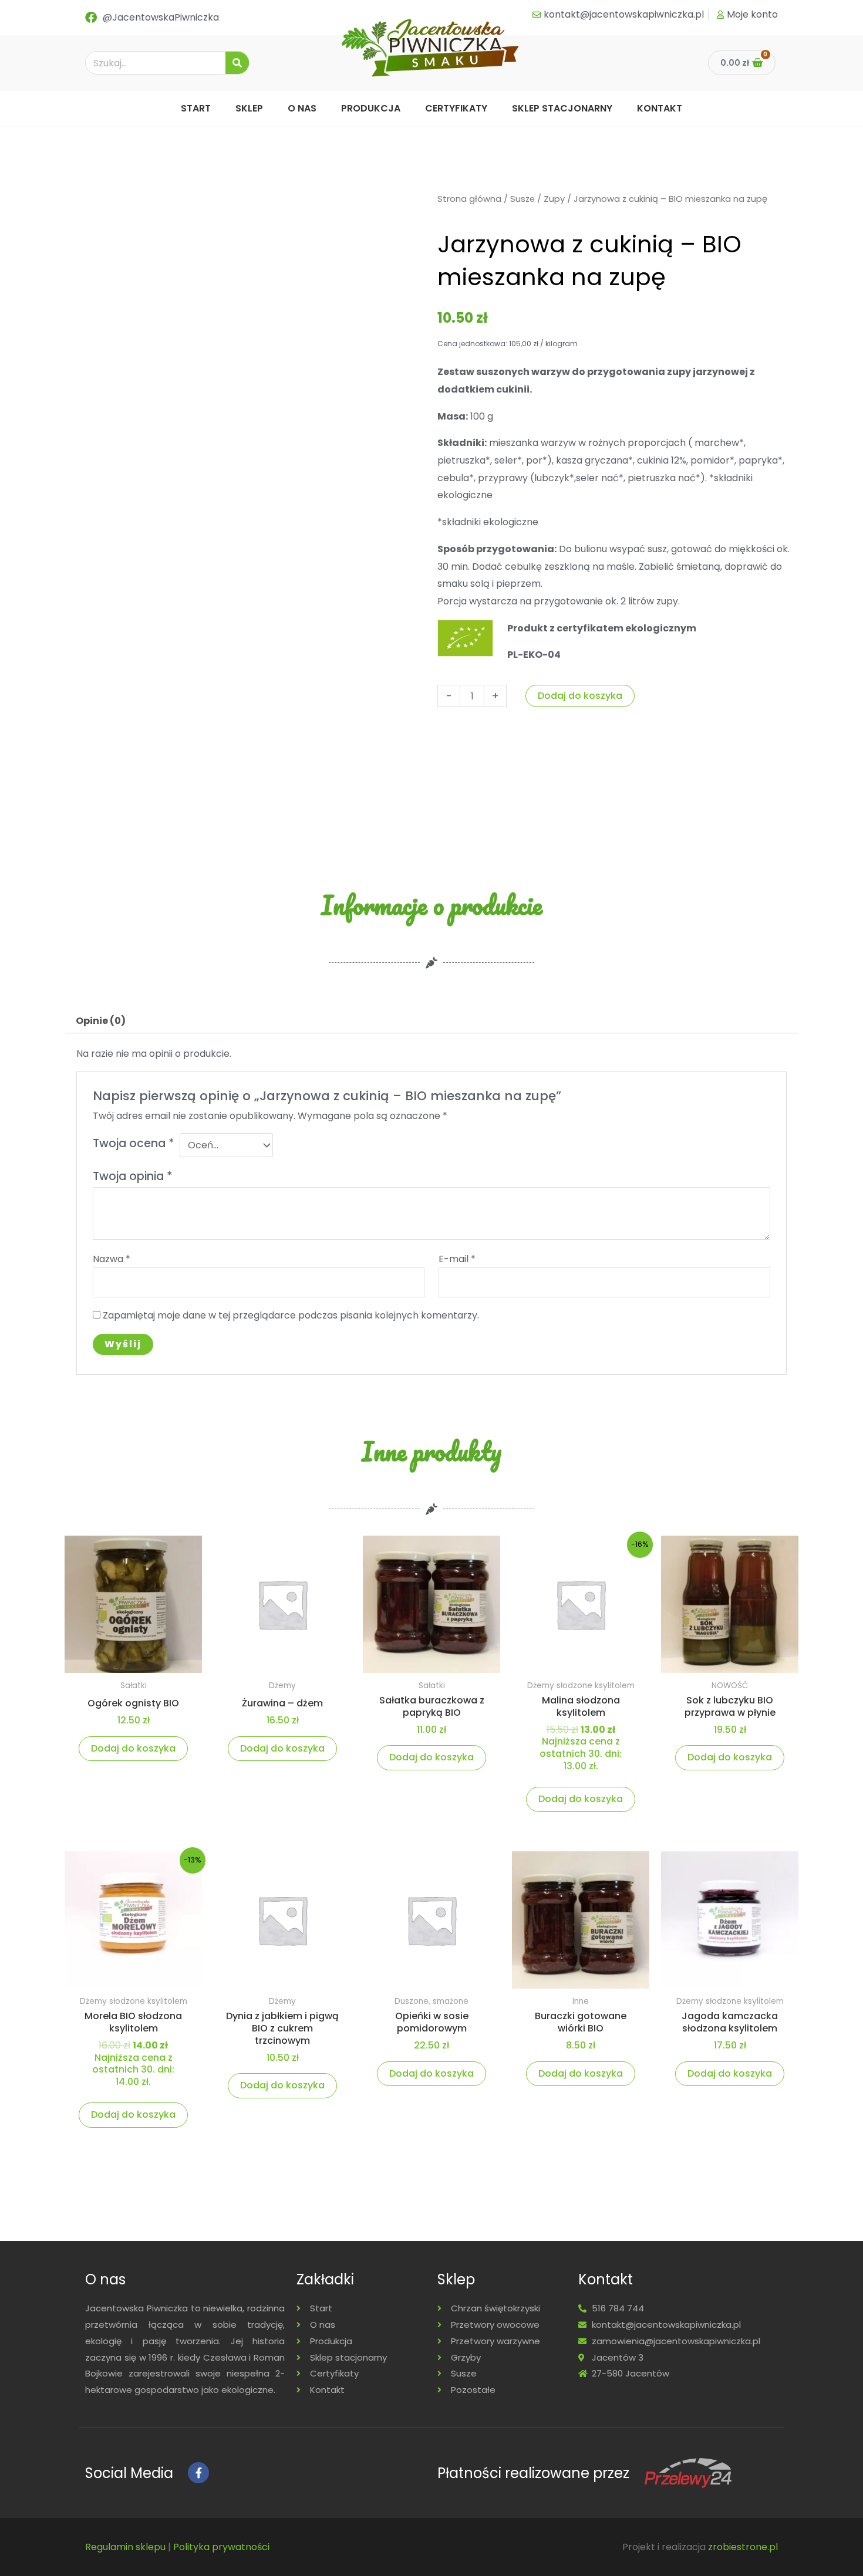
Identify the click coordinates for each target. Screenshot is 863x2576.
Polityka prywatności (221, 2547)
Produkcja (371, 108)
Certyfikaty (456, 108)
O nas (302, 108)
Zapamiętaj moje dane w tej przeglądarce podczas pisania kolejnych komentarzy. (291, 1315)
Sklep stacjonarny (562, 108)
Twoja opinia (133, 1176)
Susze (522, 199)
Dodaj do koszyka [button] (133, 1748)
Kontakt (660, 108)
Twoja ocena (134, 1143)
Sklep (249, 108)
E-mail (457, 1259)
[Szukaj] (237, 63)
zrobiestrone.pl (743, 2547)
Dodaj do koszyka (580, 696)
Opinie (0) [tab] (101, 1021)
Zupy (554, 199)
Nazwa (112, 1259)
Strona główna (469, 199)
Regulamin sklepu (125, 2547)
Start (196, 108)
